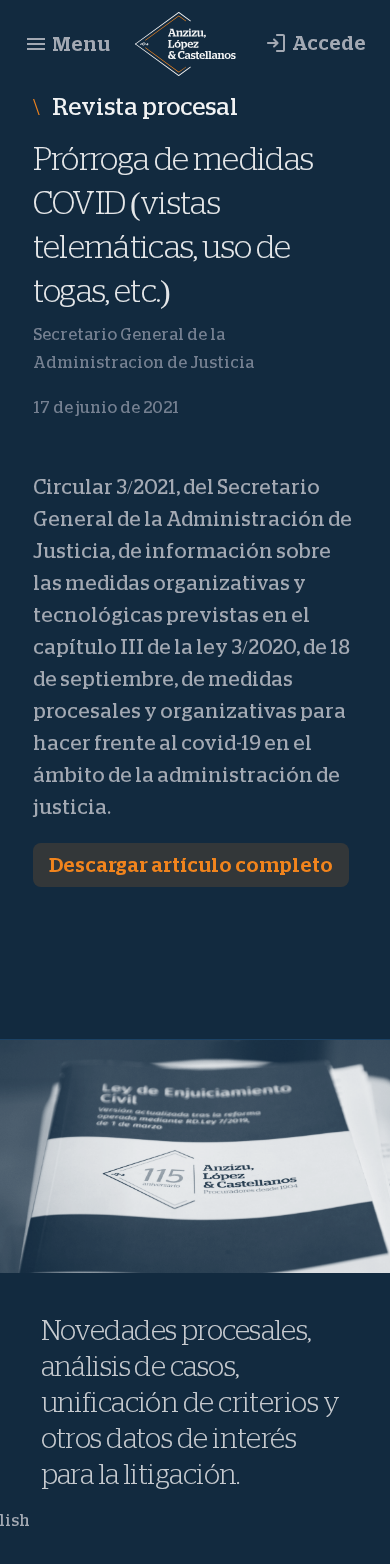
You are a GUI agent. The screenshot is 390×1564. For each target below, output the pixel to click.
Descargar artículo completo (191, 865)
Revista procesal (143, 107)
